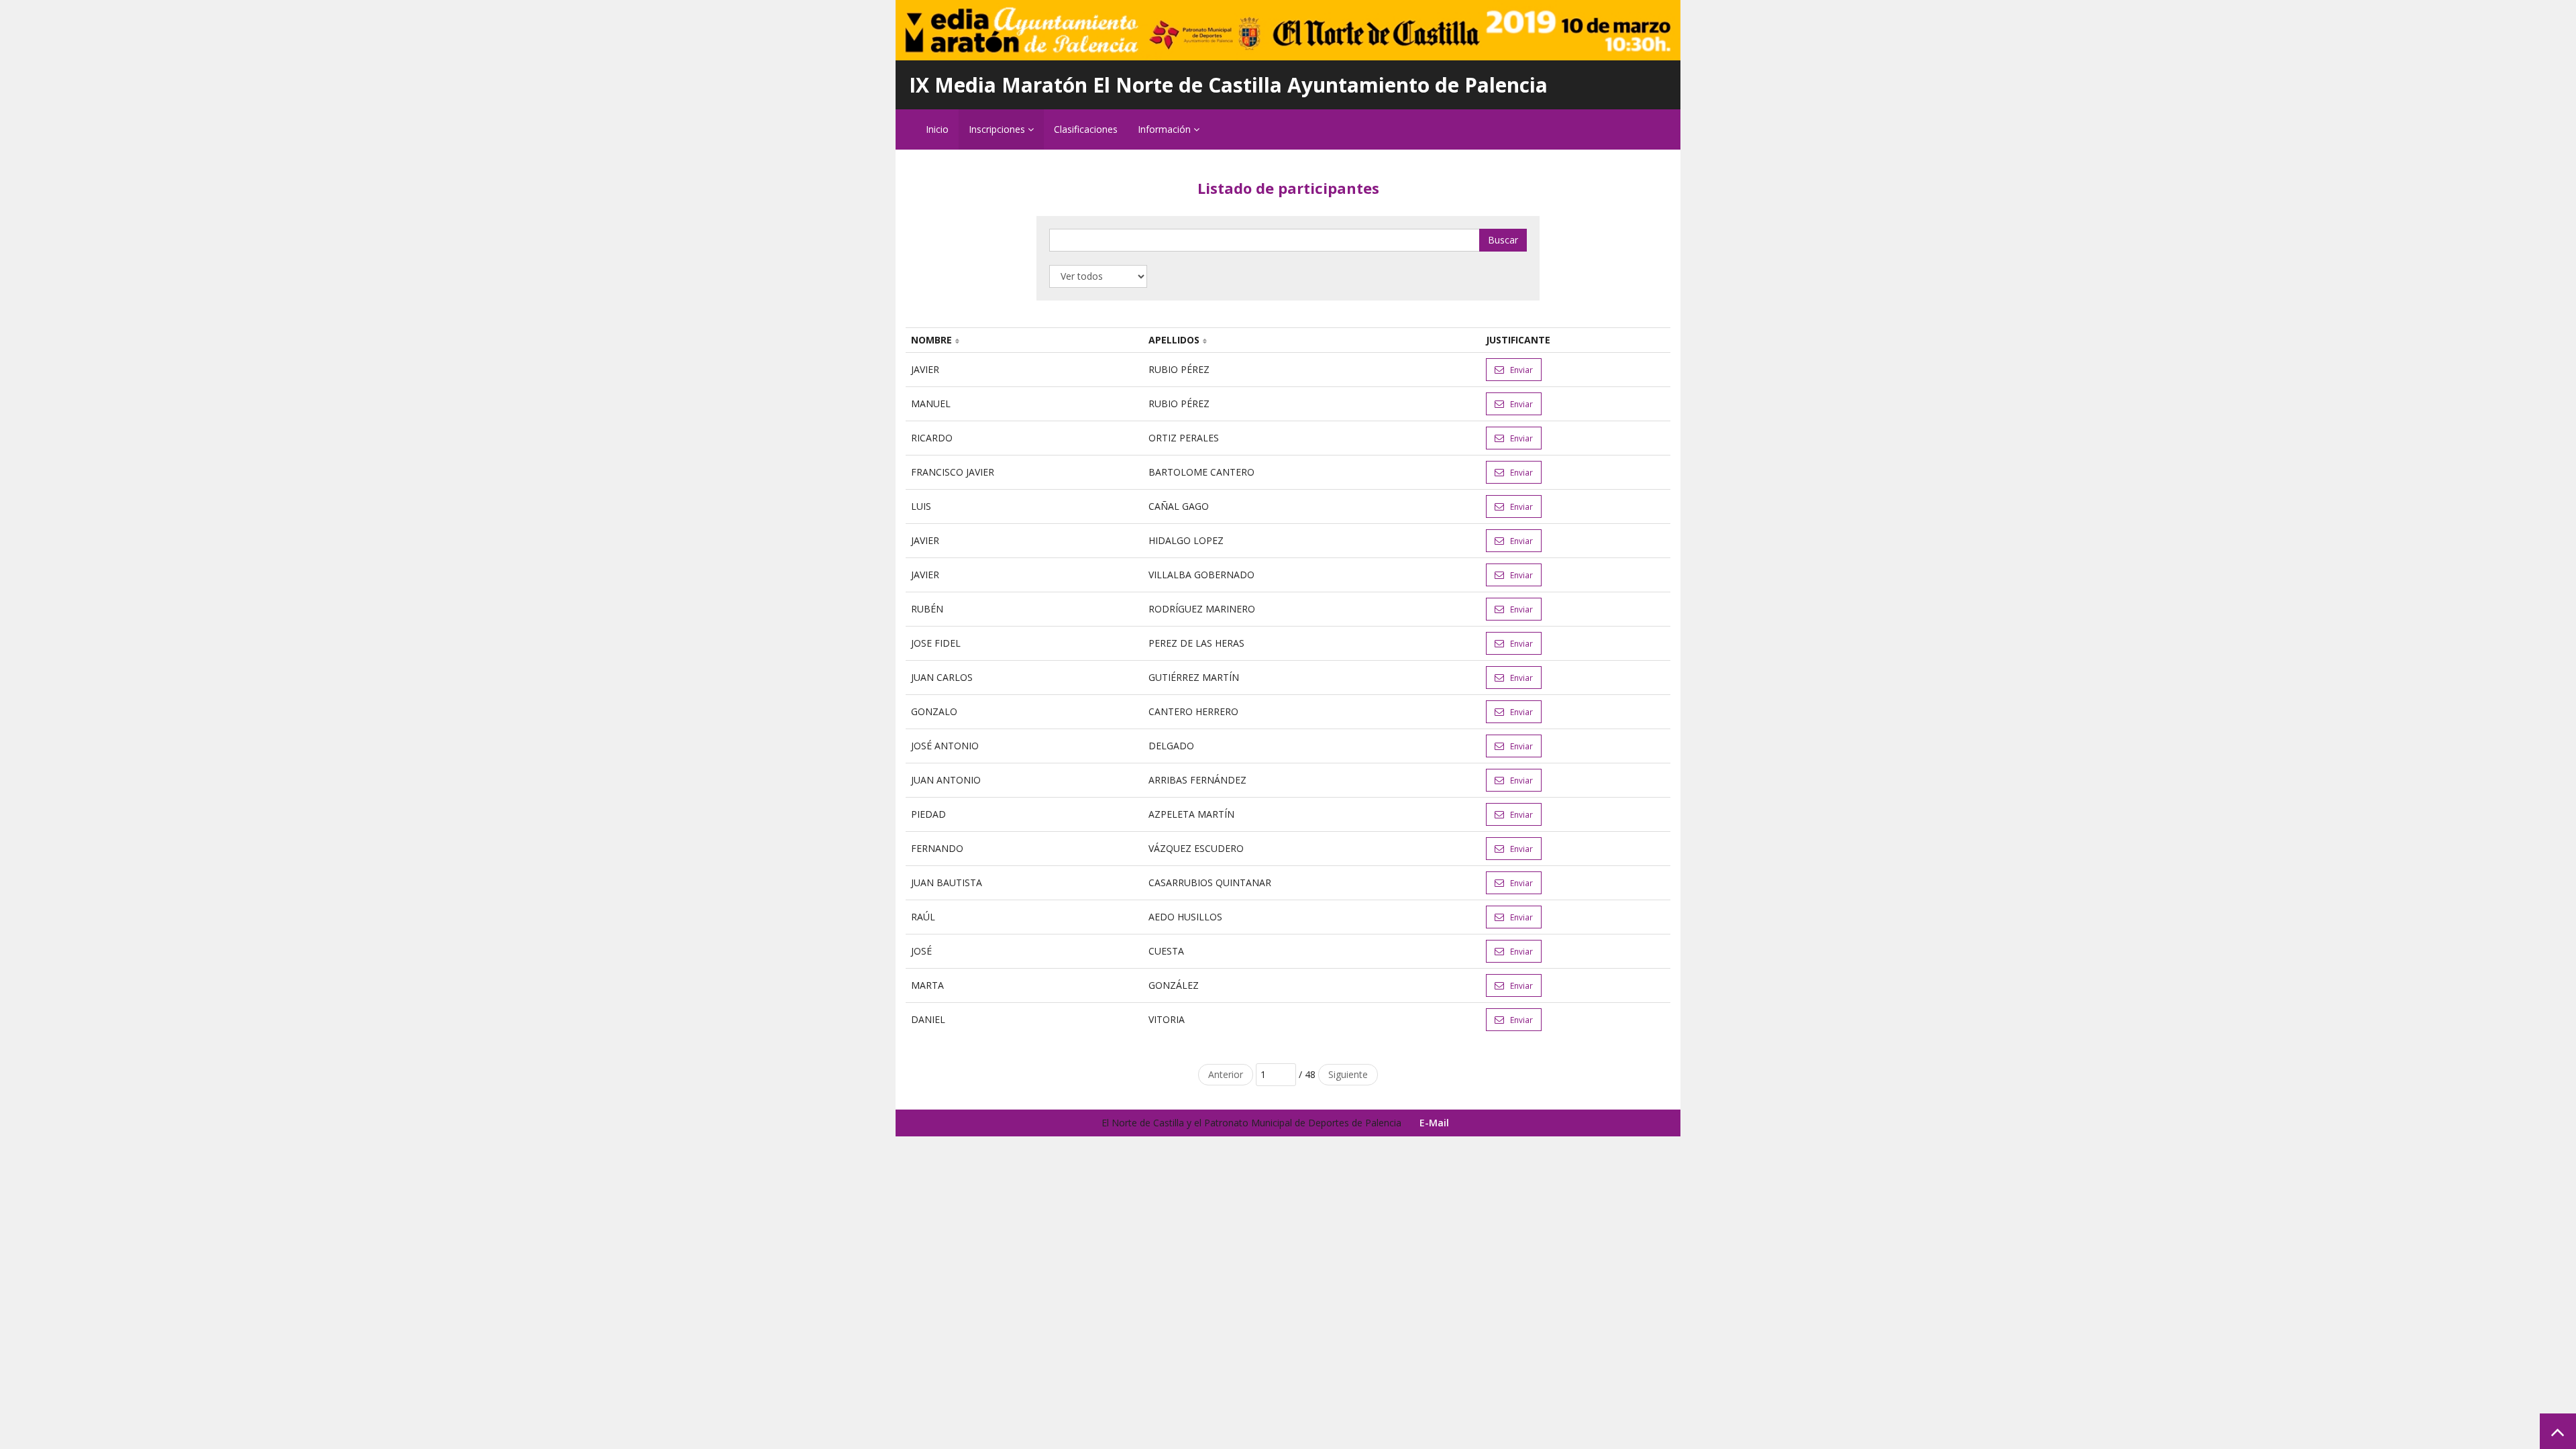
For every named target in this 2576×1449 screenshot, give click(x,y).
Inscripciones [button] (998, 129)
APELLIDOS (1174, 340)
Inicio (937, 129)
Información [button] (1166, 129)
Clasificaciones (1086, 129)
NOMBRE (931, 340)
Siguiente (1348, 1074)
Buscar (1503, 240)
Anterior (1226, 1074)
